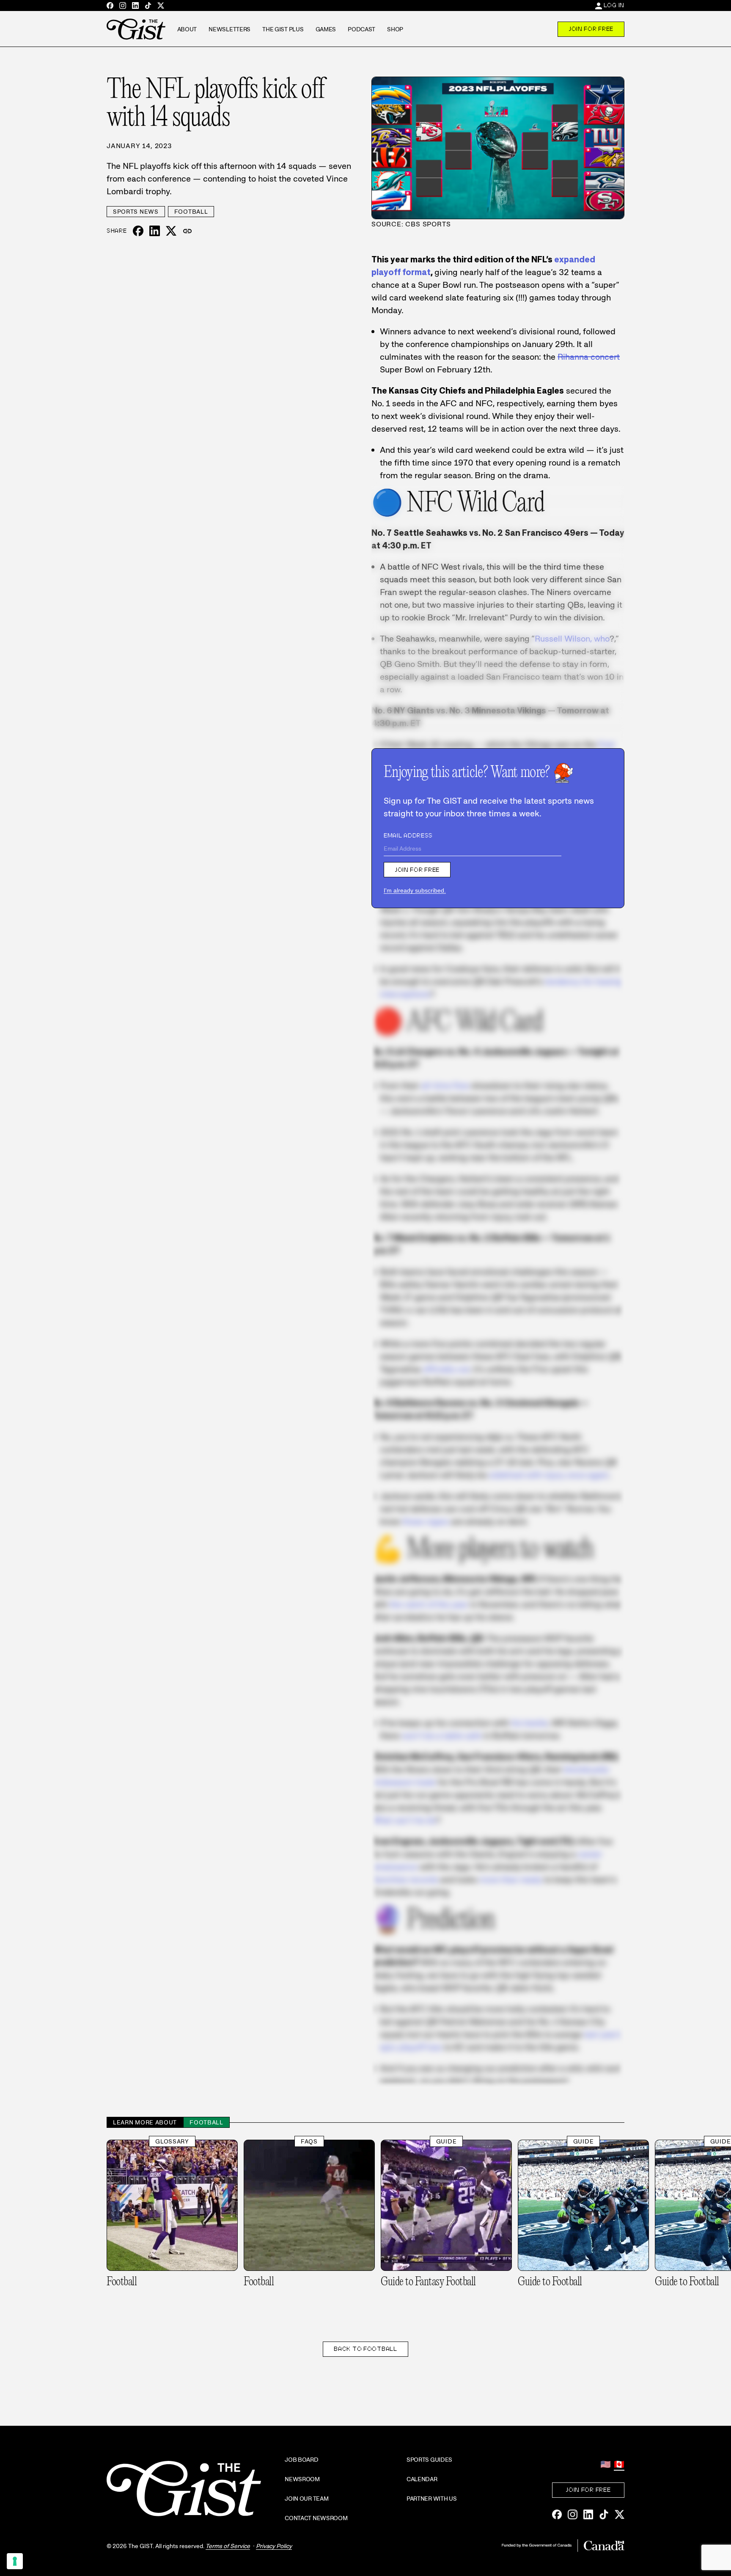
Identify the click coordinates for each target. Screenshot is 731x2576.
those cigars (426, 1521)
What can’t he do (404, 1820)
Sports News (136, 212)
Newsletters (229, 29)
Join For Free (591, 29)
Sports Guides (429, 2460)
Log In (614, 5)
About (187, 29)
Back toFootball (365, 2349)
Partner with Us (432, 2499)
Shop (395, 29)
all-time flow (445, 1086)
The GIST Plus (283, 29)
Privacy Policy (274, 2546)
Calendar (422, 2479)
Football (191, 212)
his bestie (529, 1723)
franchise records (405, 1879)
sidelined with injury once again (549, 1475)
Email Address (408, 835)
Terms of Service (228, 2546)
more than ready (511, 1879)
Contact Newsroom (316, 2518)
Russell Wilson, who (572, 639)
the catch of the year (429, 1604)
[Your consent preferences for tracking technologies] (15, 2561)
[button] (187, 231)
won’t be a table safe (442, 1736)
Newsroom (302, 2479)
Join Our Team (306, 2499)
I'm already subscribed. (415, 890)
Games (326, 29)
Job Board (301, 2460)
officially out (446, 1369)
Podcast (361, 29)
